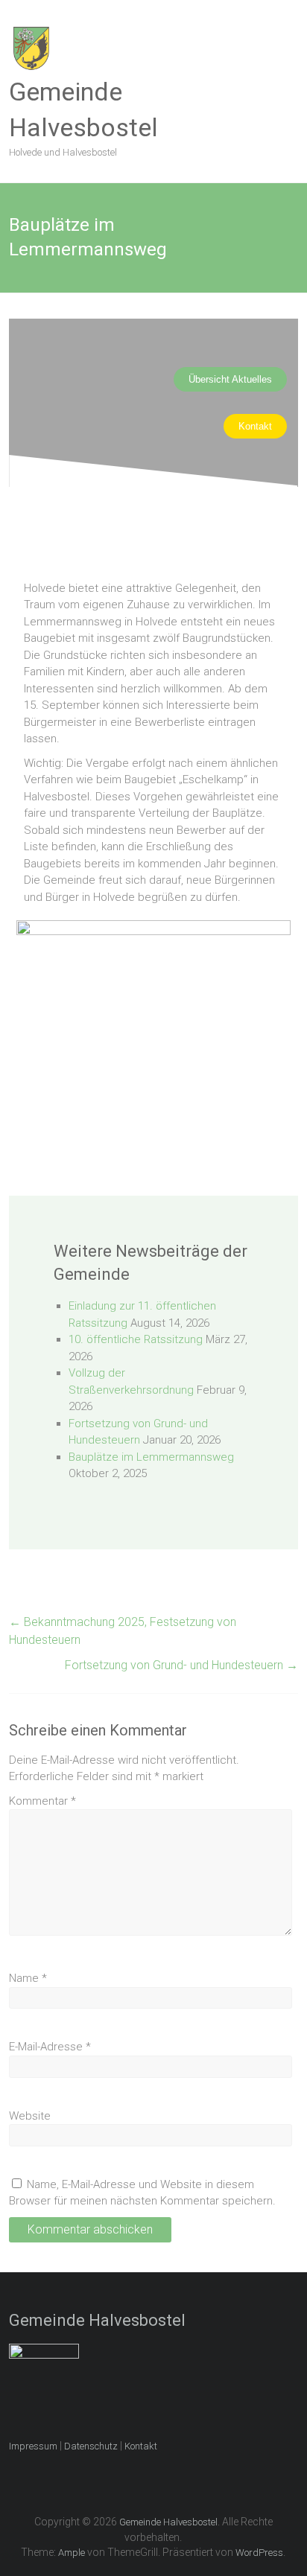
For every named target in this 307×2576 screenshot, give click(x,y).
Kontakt (141, 2446)
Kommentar (42, 1801)
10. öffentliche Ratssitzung (136, 1339)
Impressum (33, 2446)
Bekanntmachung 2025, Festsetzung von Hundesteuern (123, 1631)
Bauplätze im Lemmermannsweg (151, 1457)
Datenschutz (91, 2446)
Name (28, 1978)
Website (30, 2116)
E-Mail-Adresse (50, 2047)
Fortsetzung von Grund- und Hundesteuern (181, 1665)
